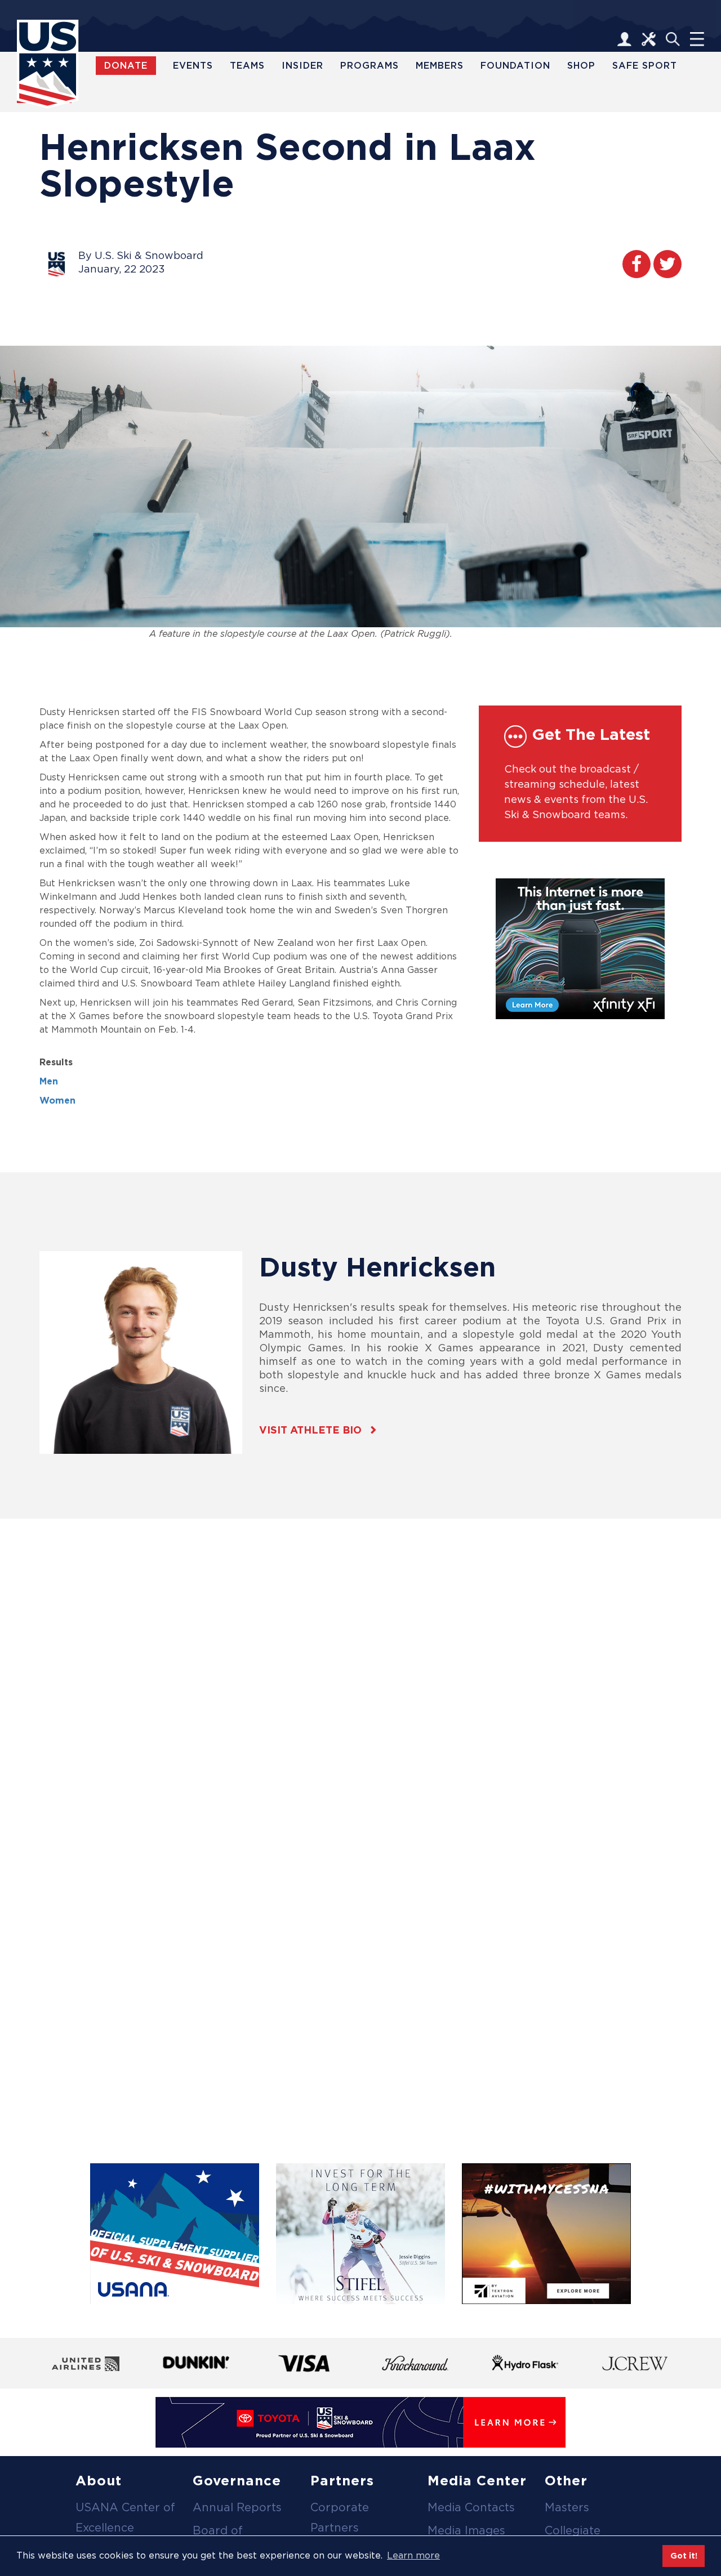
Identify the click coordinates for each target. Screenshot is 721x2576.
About (99, 2481)
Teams (247, 66)
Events (193, 66)
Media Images (466, 2530)
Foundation (515, 66)
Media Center (477, 2481)
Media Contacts (471, 2507)
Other (566, 2481)
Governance (237, 2481)
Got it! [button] (684, 2555)
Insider (302, 66)
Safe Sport (645, 66)
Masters (567, 2507)
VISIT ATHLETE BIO (310, 1430)
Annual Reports (237, 2507)
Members (440, 66)
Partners (342, 2481)
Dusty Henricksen (377, 1267)
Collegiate (573, 2530)
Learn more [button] (413, 2555)
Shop (581, 66)
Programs (370, 66)
